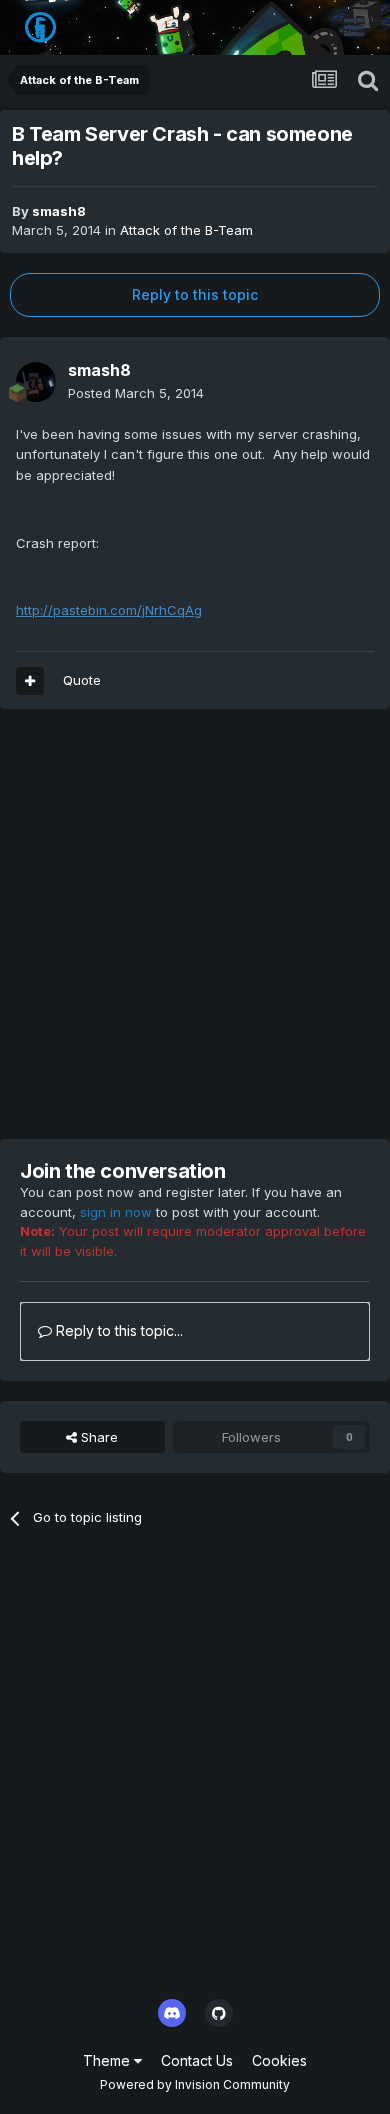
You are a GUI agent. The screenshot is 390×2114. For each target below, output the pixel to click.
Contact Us (197, 2060)
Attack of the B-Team (186, 230)
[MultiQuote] (30, 681)
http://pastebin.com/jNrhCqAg (109, 610)
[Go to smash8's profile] (36, 382)
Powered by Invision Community (195, 2084)
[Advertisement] (195, 924)
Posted (136, 393)
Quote (82, 680)
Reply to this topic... (117, 1330)
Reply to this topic (195, 294)
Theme (108, 2060)
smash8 (59, 211)
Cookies (279, 2060)
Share (97, 1437)
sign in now (116, 1212)
